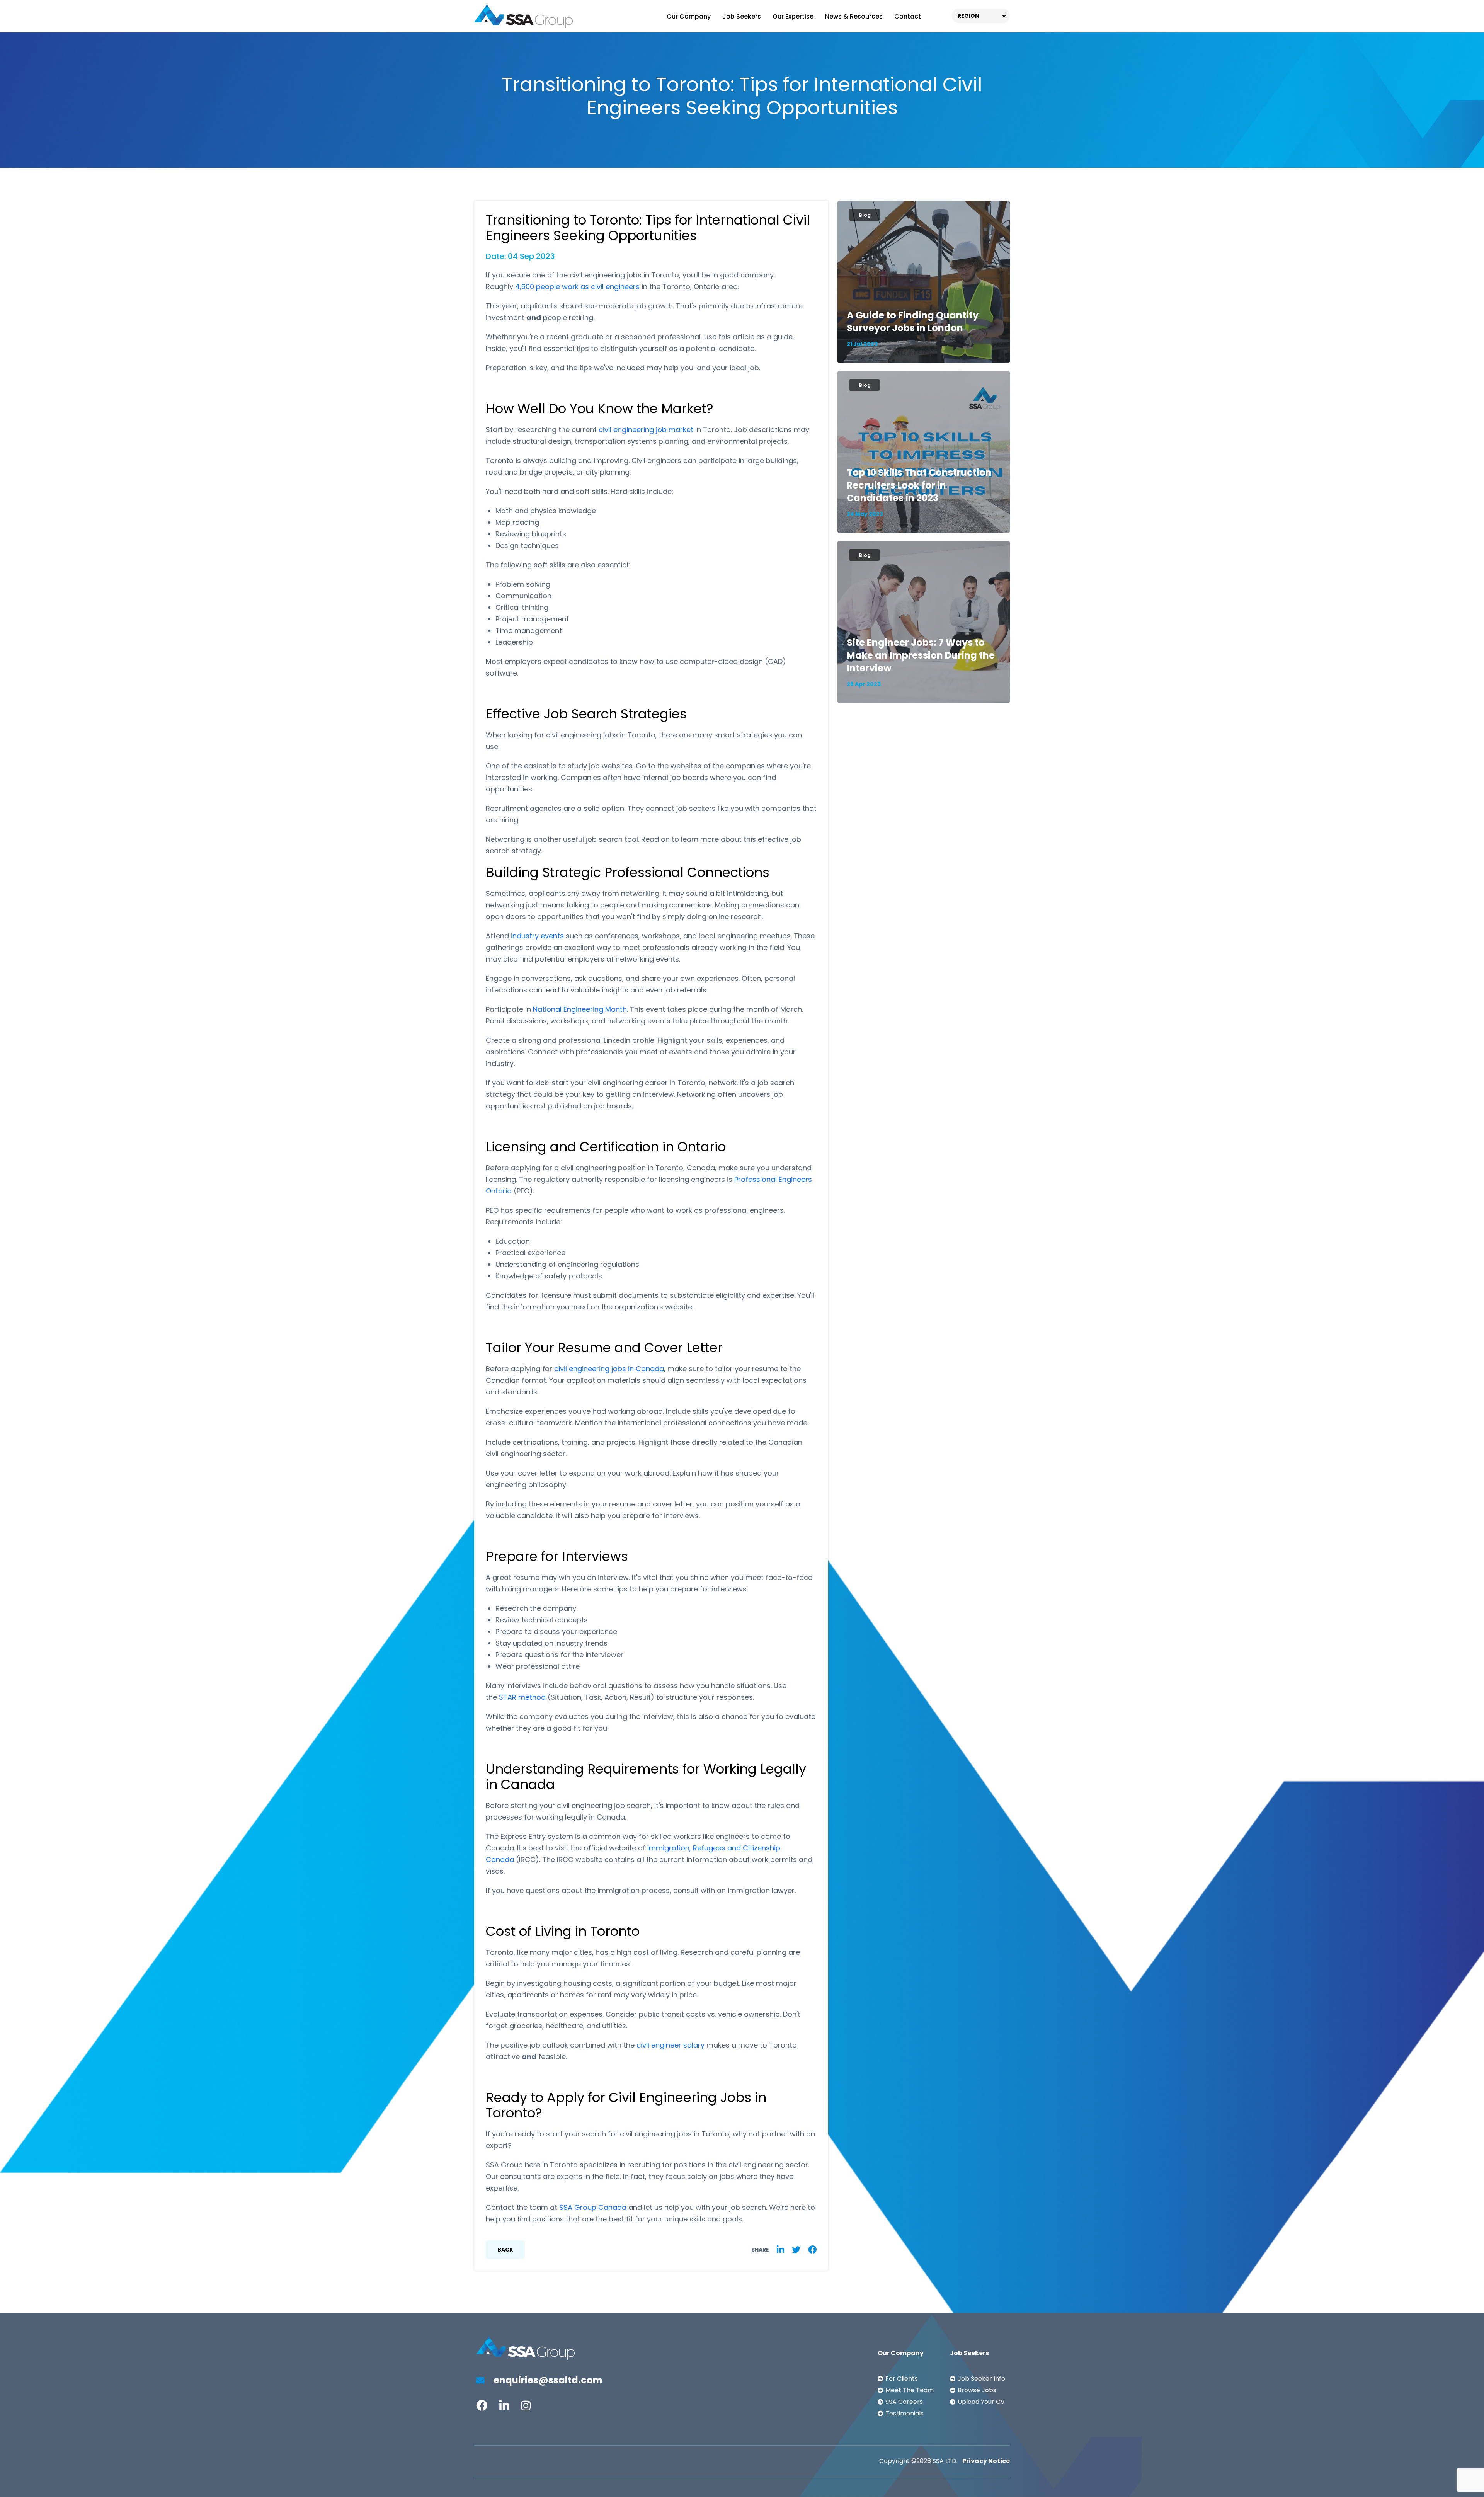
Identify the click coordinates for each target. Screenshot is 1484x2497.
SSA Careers (904, 2402)
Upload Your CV (981, 2402)
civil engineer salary (671, 2045)
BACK (505, 2250)
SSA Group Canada (593, 2207)
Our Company (689, 16)
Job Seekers (742, 16)
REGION (968, 16)
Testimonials (905, 2413)
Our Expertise (793, 16)
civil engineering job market (646, 430)
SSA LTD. (945, 2461)
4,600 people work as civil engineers (577, 287)
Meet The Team (910, 2390)
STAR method (522, 1697)
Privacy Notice (986, 2461)
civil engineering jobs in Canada (609, 1369)
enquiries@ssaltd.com (547, 2380)
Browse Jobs (977, 2390)
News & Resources (854, 16)
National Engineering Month (580, 1009)
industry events (537, 936)
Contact (908, 16)
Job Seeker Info (981, 2379)
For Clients (902, 2379)
